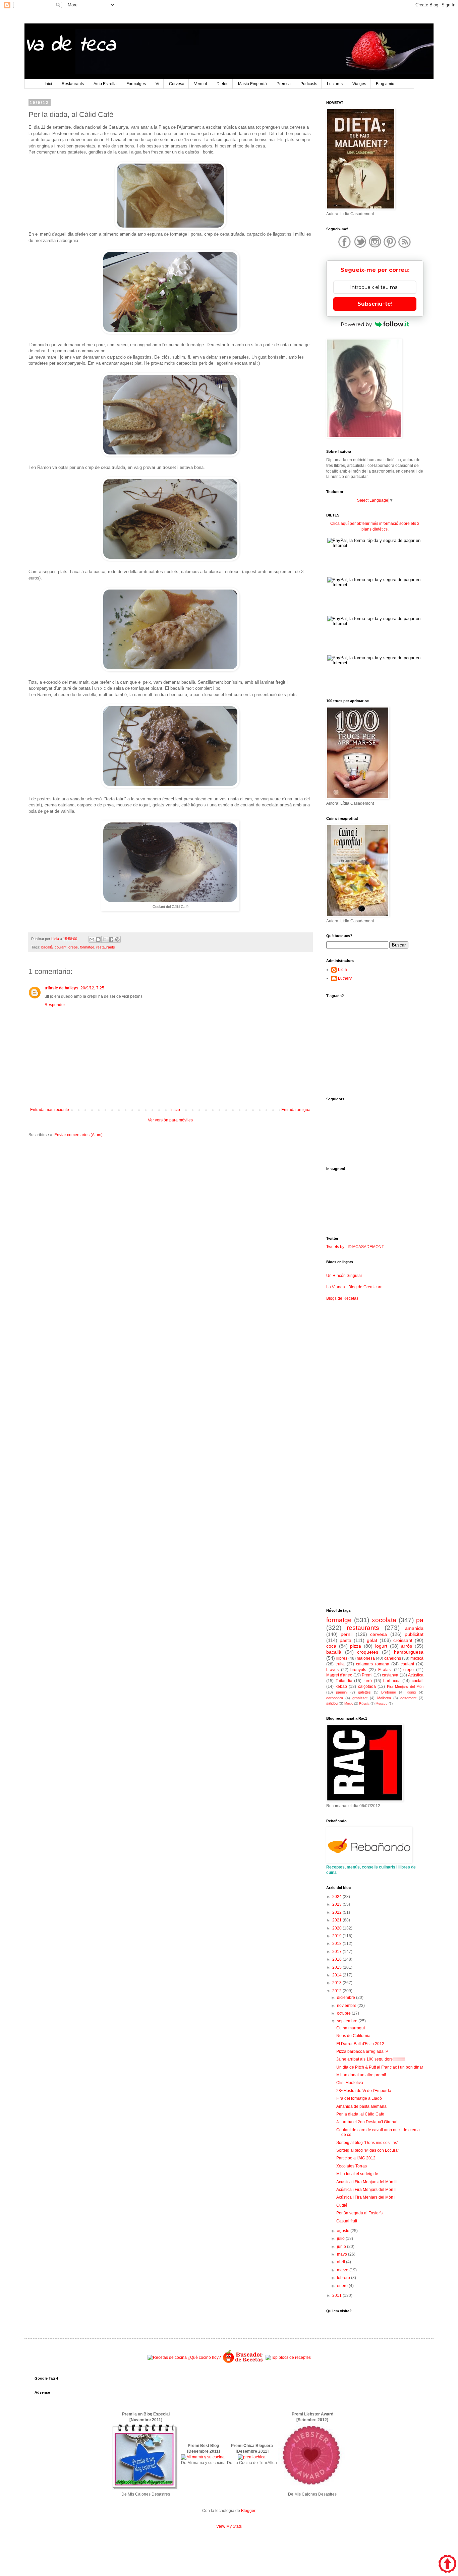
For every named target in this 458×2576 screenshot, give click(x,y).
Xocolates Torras (352, 2166)
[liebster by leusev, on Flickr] (312, 2489)
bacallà (47, 947)
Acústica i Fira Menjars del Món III (367, 2182)
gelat (372, 1640)
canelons (393, 1658)
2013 (337, 1983)
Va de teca (70, 45)
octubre (344, 2013)
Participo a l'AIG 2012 (356, 2158)
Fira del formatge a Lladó (359, 2098)
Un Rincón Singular (344, 1276)
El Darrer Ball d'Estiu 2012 (360, 2044)
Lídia (342, 970)
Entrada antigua (296, 1110)
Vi (157, 84)
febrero (344, 2278)
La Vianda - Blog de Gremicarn (354, 1287)
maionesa (366, 1658)
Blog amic (385, 84)
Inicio (175, 1110)
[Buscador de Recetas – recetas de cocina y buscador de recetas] (243, 2362)
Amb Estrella (105, 84)
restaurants (106, 947)
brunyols (358, 1670)
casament (408, 1698)
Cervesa (177, 84)
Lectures (335, 84)
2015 (337, 1967)
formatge (87, 947)
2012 (337, 1991)
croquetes (368, 1652)
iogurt (381, 1646)
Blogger (248, 2511)
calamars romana (373, 1664)
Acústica (416, 1675)
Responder (55, 1005)
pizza (356, 1646)
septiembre (348, 2021)
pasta (346, 1640)
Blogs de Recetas (342, 1298)
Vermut (201, 84)
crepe (73, 947)
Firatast (385, 1670)
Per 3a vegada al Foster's (359, 2213)
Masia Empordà (252, 84)
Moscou (382, 1703)
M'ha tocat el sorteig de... (359, 2174)
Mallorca (384, 1698)
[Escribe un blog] (98, 939)
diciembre (347, 1998)
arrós (407, 1646)
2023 (337, 1904)
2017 (337, 1952)
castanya (390, 1675)
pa (420, 1620)
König (411, 1692)
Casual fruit (347, 2221)
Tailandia (344, 1681)
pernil (347, 1634)
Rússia (364, 1703)
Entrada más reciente (50, 1110)
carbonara (335, 1698)
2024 (337, 1897)
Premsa (284, 84)
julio (341, 2238)
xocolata (384, 1620)
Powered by (356, 324)
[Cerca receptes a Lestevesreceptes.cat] (288, 2357)
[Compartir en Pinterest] (117, 939)
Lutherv (345, 978)
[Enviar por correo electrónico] (92, 939)
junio (342, 2247)
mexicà (417, 1658)
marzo (343, 2270)
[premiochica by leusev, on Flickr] (252, 2457)
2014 (337, 1975)
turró (368, 1681)
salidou (332, 1703)
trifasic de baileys (62, 988)
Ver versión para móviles (170, 1120)
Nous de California (353, 2036)
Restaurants (73, 84)
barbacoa (392, 1681)
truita (340, 1664)
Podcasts (309, 84)
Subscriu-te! (375, 304)
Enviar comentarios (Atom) (78, 1135)
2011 (337, 2295)
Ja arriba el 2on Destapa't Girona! (367, 2122)
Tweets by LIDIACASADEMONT (355, 1247)
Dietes (222, 84)
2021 (337, 1920)
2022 (337, 1912)
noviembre (347, 2006)
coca (331, 1646)
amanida (414, 1628)
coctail (418, 1681)
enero (343, 2286)
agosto (344, 2231)
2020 (337, 1928)
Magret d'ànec (339, 1675)
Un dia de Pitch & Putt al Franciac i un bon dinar (380, 2067)
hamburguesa (409, 1652)
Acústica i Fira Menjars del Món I (366, 2197)
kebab (341, 1686)
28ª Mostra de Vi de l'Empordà (364, 2091)
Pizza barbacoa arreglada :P (362, 2051)
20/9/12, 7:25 (92, 988)
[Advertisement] (170, 1195)
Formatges (136, 84)
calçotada (367, 1686)
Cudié (342, 2205)
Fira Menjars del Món (405, 1686)
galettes (364, 1692)
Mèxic (349, 1703)
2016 (337, 1959)
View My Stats (229, 2526)
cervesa (379, 1634)
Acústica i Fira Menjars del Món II (366, 2190)
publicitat (414, 1634)
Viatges (359, 84)
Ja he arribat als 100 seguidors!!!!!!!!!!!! (370, 2059)
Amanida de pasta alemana (361, 2106)
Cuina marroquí (351, 2028)
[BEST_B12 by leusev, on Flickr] (145, 2489)
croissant (403, 1640)
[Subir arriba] (447, 2565)
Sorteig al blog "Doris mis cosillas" (367, 2143)
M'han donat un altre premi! (361, 2075)
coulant (61, 947)
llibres (342, 1658)
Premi (367, 1675)
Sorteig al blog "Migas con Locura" (368, 2150)
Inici (48, 84)
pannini (342, 1692)
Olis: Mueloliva (350, 2083)
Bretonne (389, 1692)
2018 (337, 1944)
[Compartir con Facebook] (111, 939)
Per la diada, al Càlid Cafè (360, 2114)
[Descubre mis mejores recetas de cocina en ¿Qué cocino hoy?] (184, 2357)
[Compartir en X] (105, 939)
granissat (360, 1698)
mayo (342, 2254)
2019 (337, 1936)
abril (341, 2262)
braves (332, 1670)
